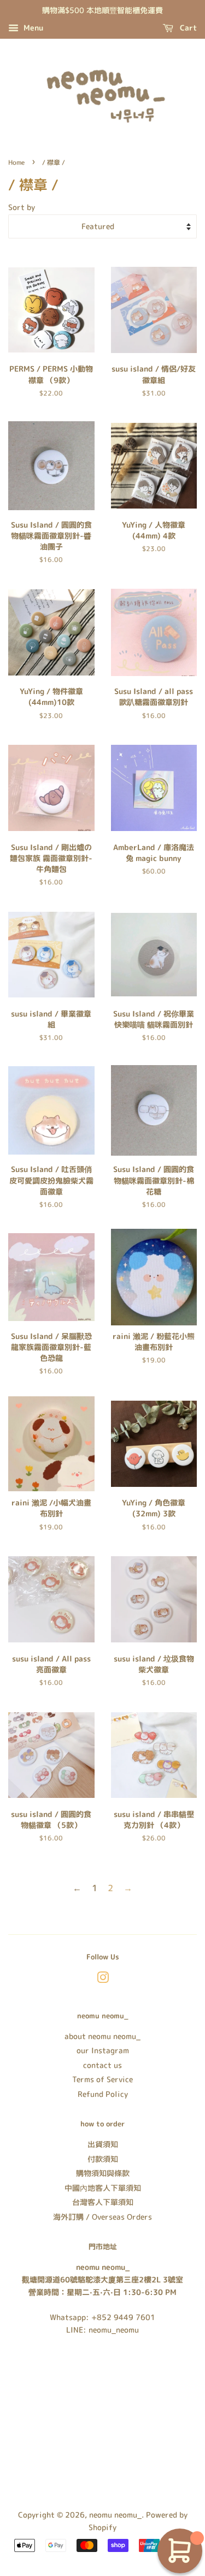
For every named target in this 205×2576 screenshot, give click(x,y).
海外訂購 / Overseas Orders (102, 2217)
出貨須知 (103, 2144)
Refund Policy (103, 2094)
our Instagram (103, 2050)
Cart (187, 28)
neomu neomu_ (115, 2515)
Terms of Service (102, 2079)
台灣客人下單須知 (103, 2202)
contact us (102, 2065)
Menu (32, 28)
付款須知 (103, 2159)
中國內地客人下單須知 (103, 2188)
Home (16, 162)
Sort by (22, 207)
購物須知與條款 (103, 2173)
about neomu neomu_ (102, 2036)
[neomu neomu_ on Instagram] (103, 1979)
